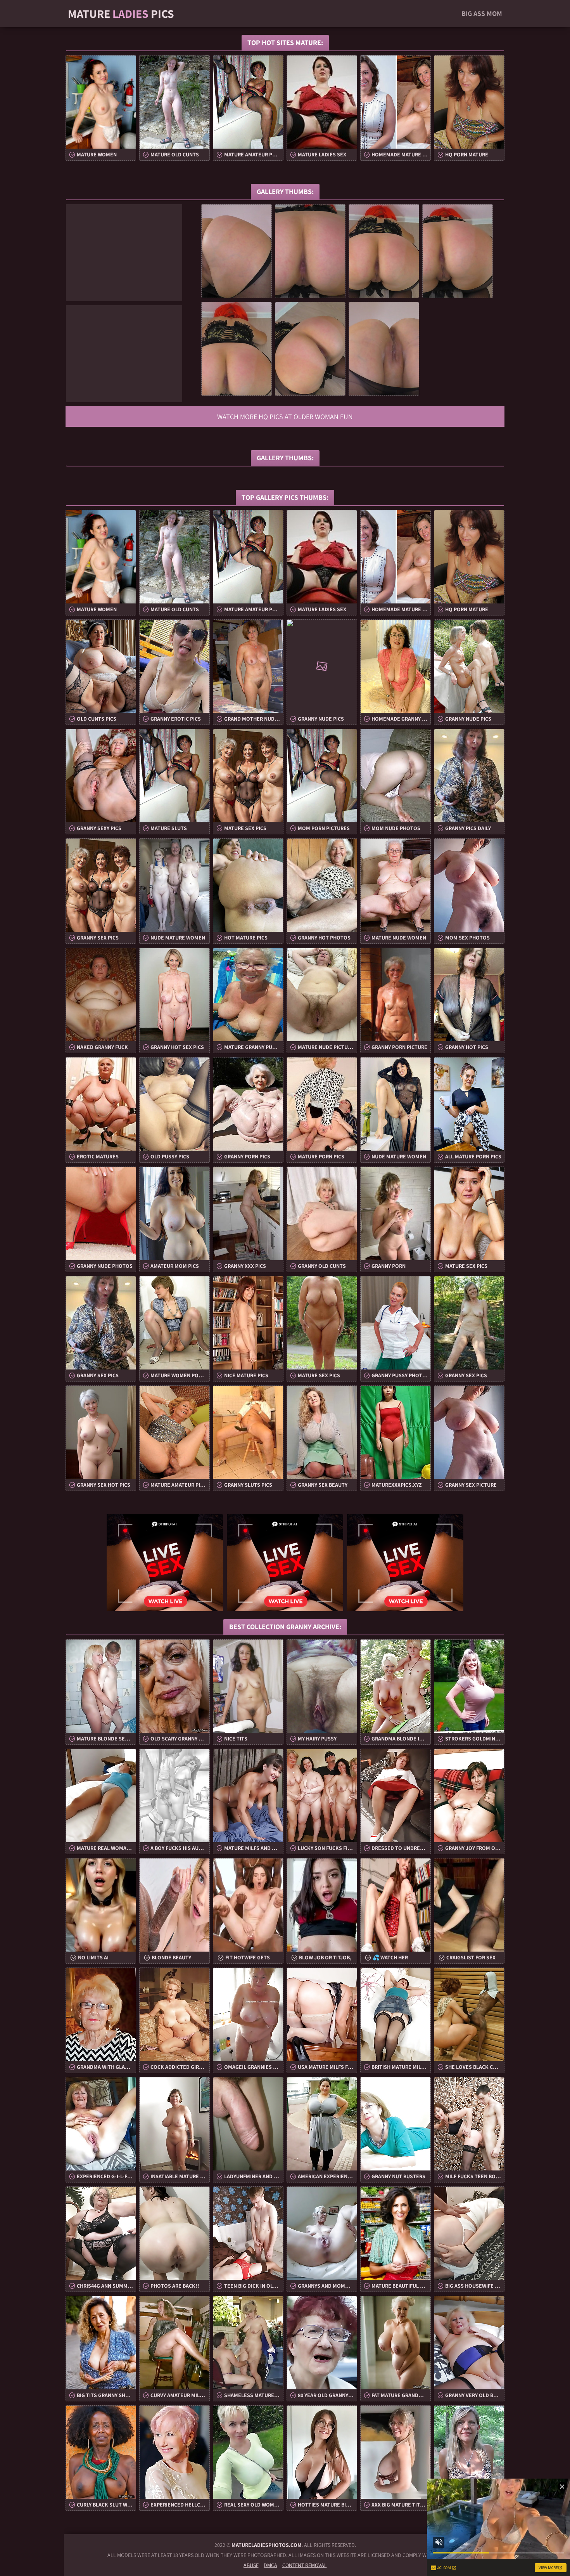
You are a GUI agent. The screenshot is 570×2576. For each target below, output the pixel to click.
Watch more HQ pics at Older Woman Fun (285, 417)
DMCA (270, 2565)
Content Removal (305, 2565)
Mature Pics (121, 14)
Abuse (251, 2565)
